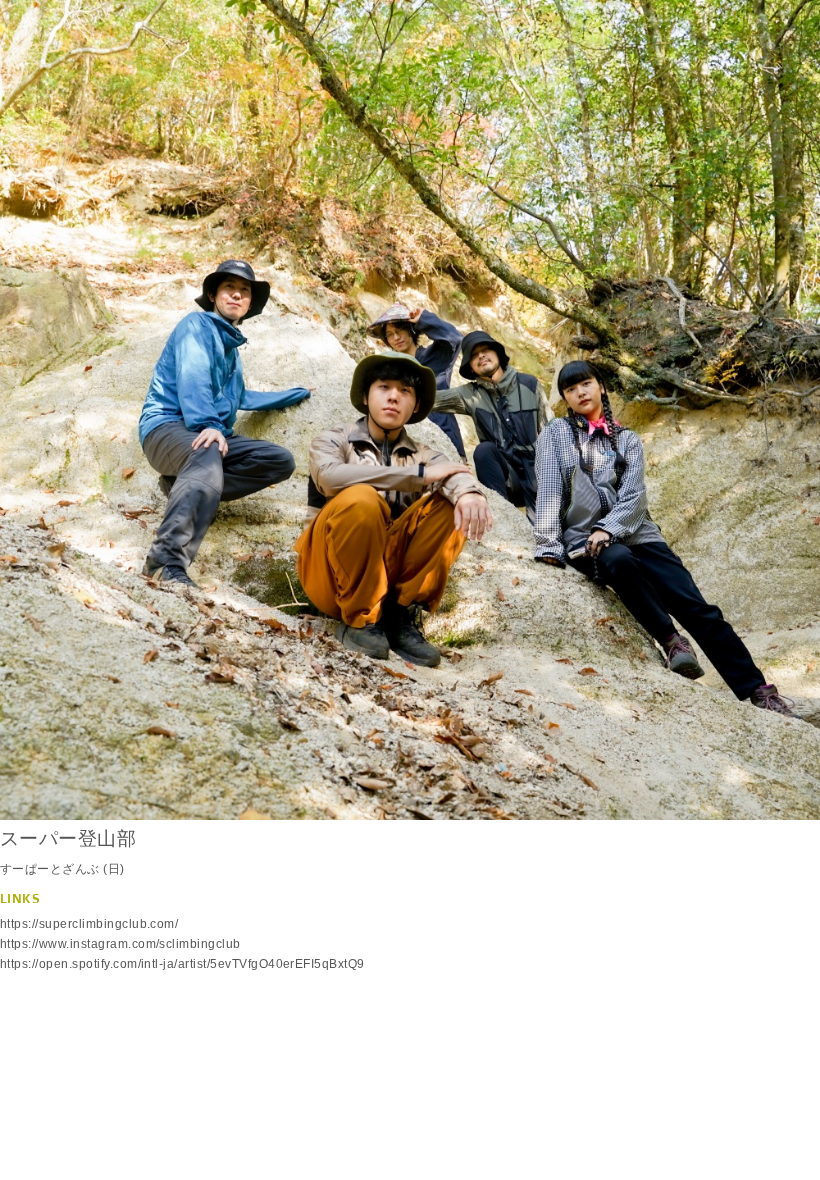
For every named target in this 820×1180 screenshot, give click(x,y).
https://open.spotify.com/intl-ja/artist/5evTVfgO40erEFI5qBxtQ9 (182, 964)
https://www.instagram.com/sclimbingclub (120, 944)
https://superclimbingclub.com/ (89, 924)
